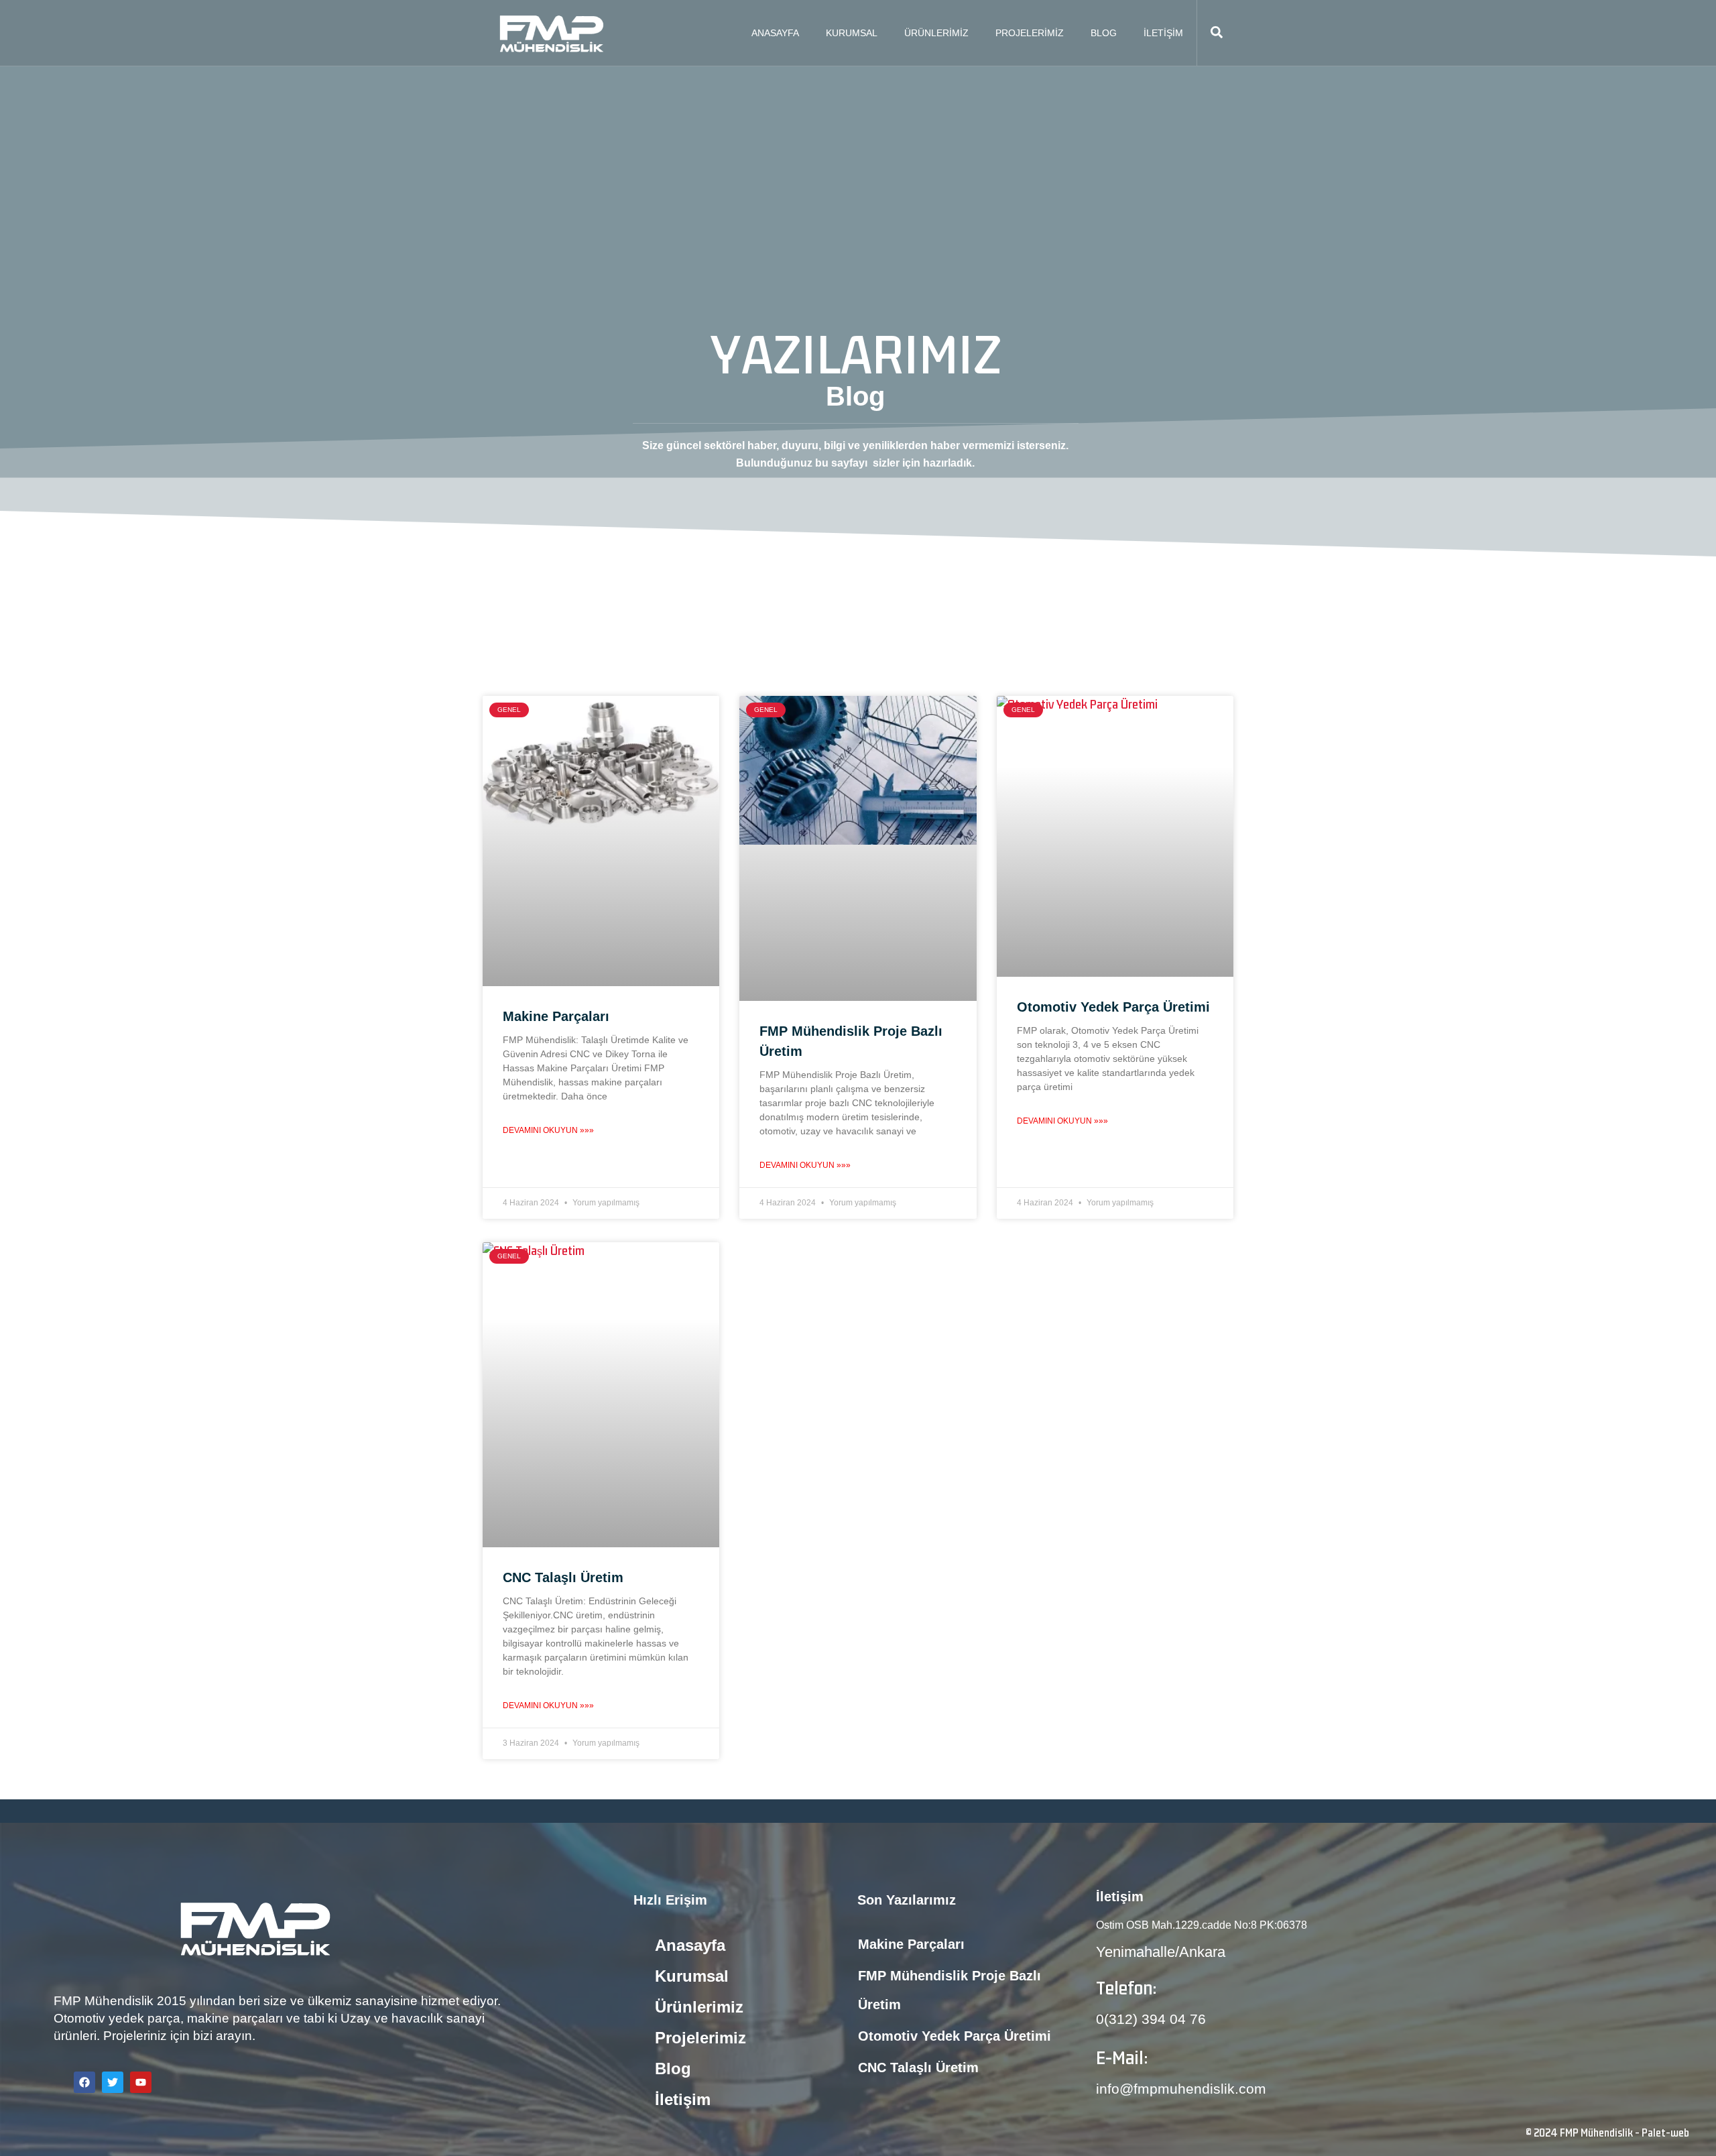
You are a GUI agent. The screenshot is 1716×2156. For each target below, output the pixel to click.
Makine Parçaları (556, 1016)
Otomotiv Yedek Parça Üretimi (1113, 1007)
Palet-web (1665, 2133)
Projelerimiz (1030, 33)
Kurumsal (852, 33)
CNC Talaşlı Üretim (563, 1577)
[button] (1217, 33)
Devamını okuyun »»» (548, 1130)
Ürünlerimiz (936, 33)
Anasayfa (775, 33)
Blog (1104, 33)
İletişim (1163, 33)
